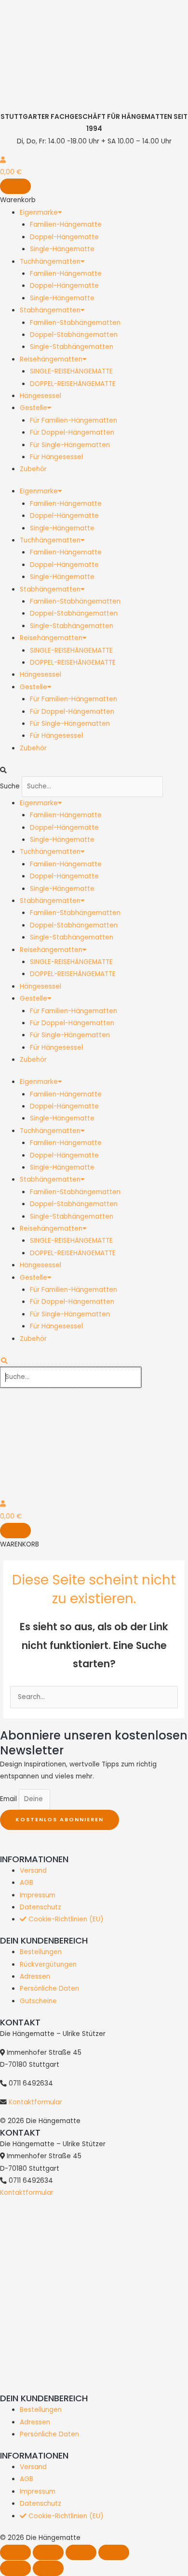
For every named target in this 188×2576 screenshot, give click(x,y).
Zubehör (33, 469)
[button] (94, 770)
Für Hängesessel (56, 457)
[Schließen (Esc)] (114, 2552)
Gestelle (34, 408)
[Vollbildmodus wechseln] (48, 2552)
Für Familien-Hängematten (74, 420)
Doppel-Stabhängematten (74, 335)
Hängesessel (40, 396)
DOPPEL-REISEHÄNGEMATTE (73, 384)
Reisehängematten (51, 359)
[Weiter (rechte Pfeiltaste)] (48, 2568)
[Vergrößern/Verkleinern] (15, 2552)
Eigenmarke (39, 213)
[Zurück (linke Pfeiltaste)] (15, 2568)
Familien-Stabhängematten (75, 323)
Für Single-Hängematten (70, 445)
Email (9, 1799)
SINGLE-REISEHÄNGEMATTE (71, 371)
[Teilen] (81, 2552)
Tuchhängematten (50, 262)
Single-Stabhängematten (72, 347)
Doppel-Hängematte (64, 237)
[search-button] (4, 1361)
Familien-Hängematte (66, 225)
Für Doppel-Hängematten (72, 432)
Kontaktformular (35, 2102)
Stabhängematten (50, 310)
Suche (10, 786)
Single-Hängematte (62, 249)
